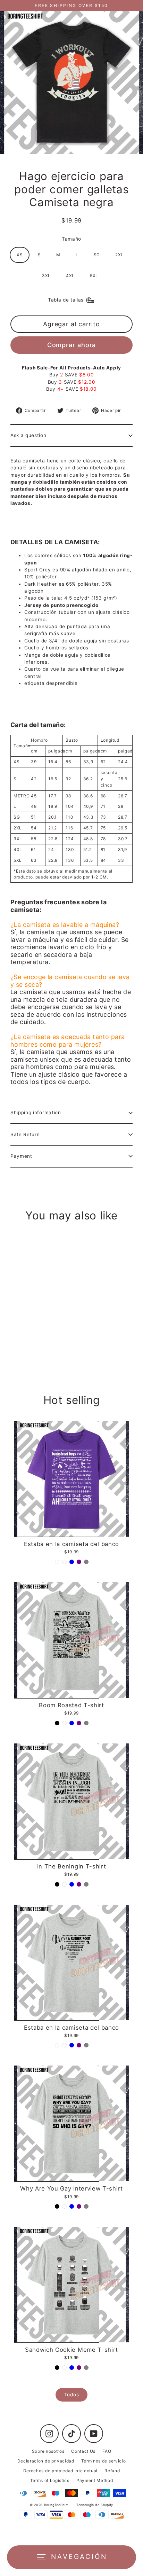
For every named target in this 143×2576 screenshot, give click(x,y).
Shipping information (36, 1113)
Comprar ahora (72, 345)
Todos (71, 2395)
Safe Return (25, 1134)
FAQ (107, 2451)
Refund (112, 2471)
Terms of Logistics (50, 2480)
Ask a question (28, 435)
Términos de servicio (104, 2461)
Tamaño (71, 239)
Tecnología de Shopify (95, 2505)
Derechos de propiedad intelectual (60, 2471)
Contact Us (83, 2451)
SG (97, 255)
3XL (46, 276)
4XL (70, 276)
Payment (21, 1156)
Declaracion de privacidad (46, 2461)
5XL (94, 276)
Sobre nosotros (48, 2451)
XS (20, 255)
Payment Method (95, 2480)
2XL (119, 255)
